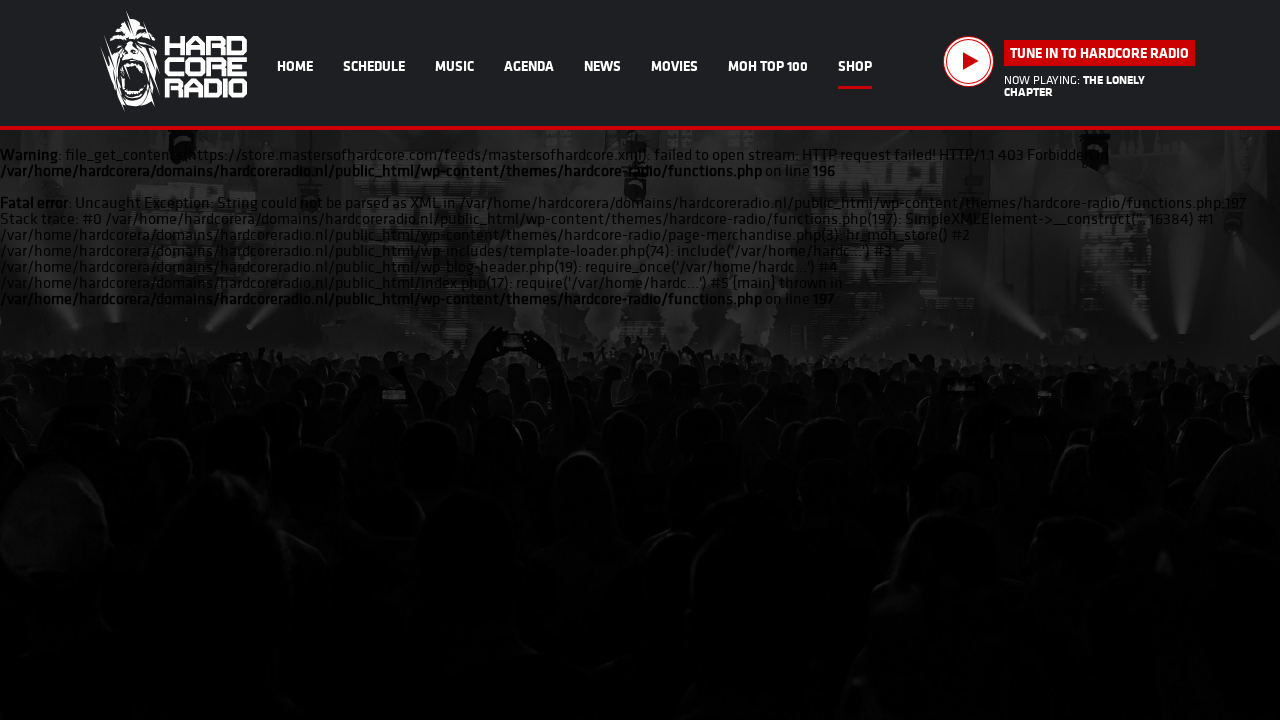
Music (454, 66)
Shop (855, 66)
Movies (674, 66)
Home (295, 66)
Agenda (529, 66)
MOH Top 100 (768, 66)
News (602, 66)
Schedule (374, 66)
